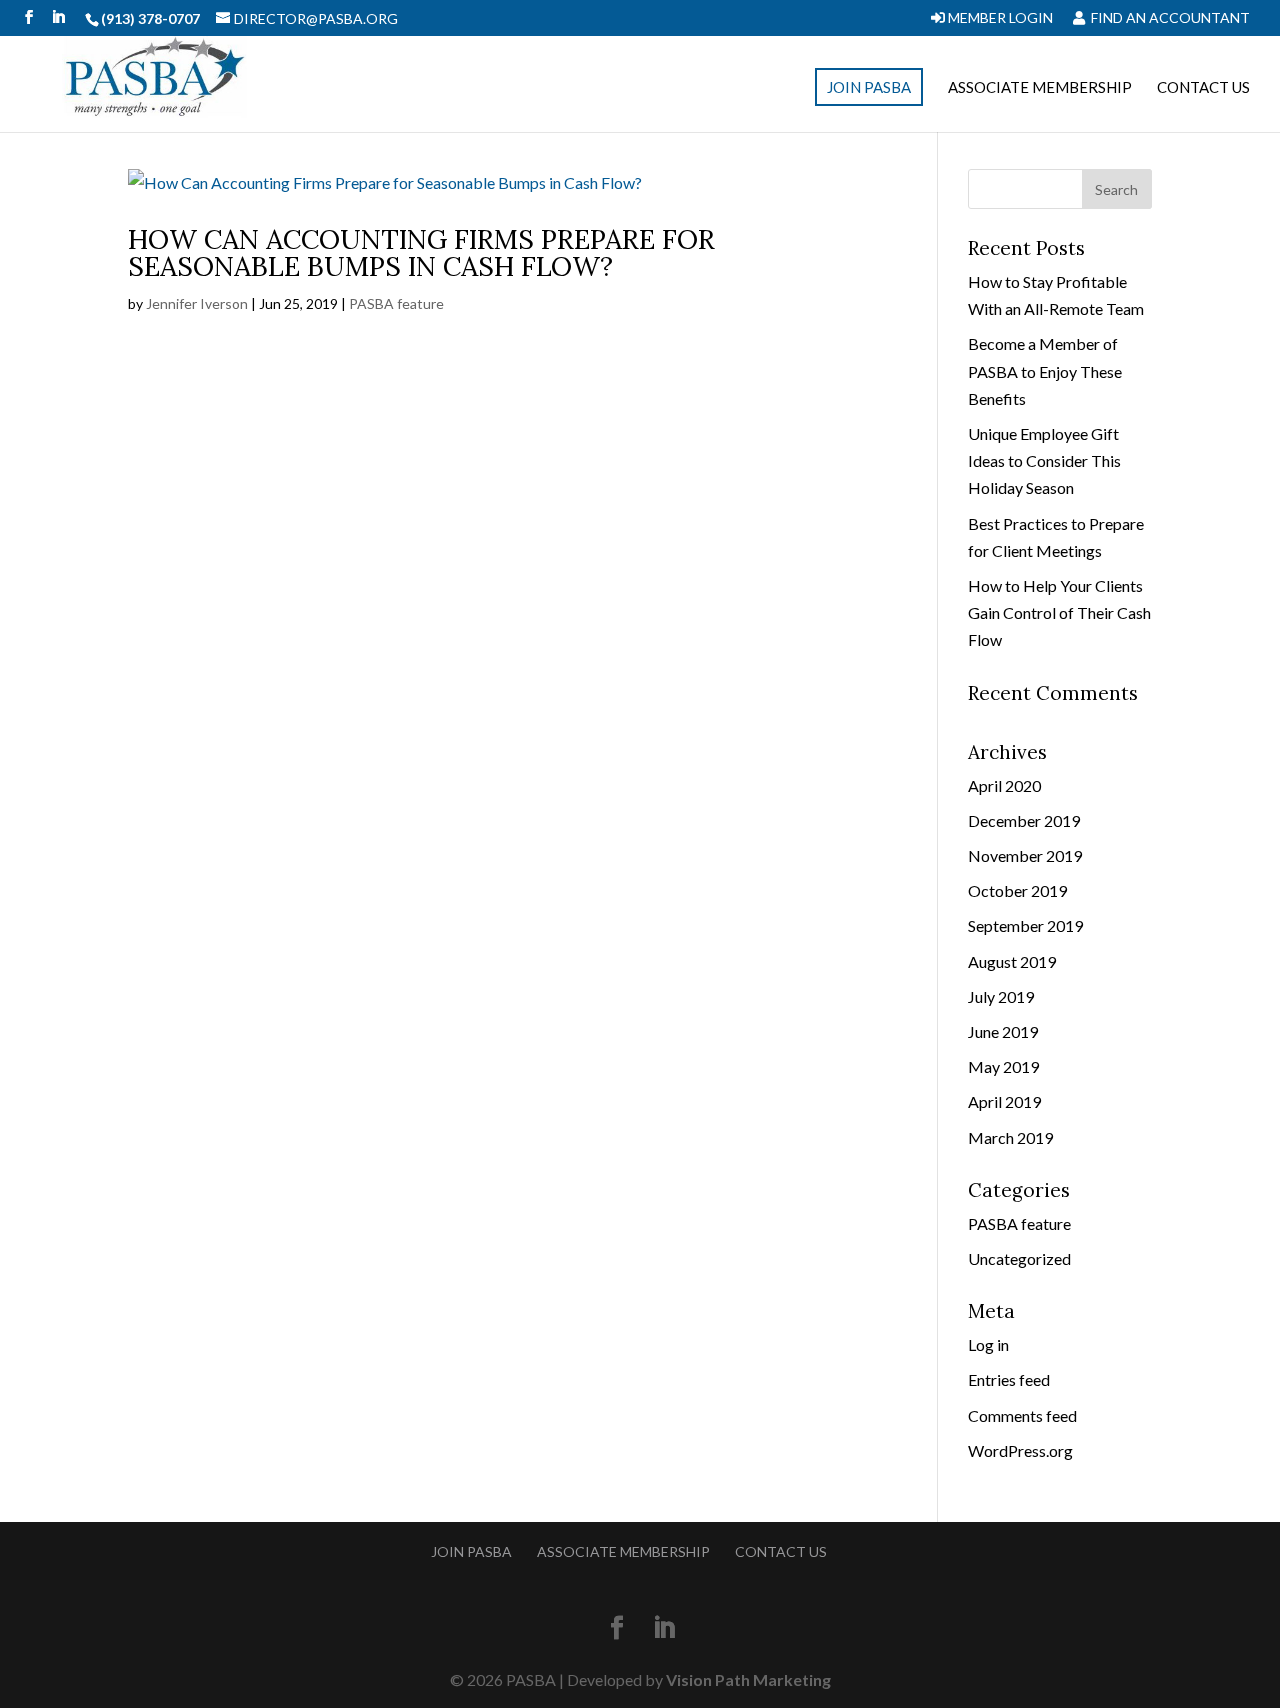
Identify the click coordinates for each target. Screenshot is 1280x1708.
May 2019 (1003, 1066)
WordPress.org (1020, 1450)
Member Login (999, 18)
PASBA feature (396, 303)
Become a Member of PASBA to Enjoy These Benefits (1045, 370)
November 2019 (1025, 855)
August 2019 (1012, 961)
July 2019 (1001, 996)
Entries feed (1009, 1379)
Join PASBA (869, 87)
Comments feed (1022, 1415)
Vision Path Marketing (748, 1679)
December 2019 (1024, 820)
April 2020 (1004, 785)
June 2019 (1003, 1031)
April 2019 (1004, 1101)
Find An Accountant (1169, 18)
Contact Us (1203, 88)
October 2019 (1017, 890)
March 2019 (1010, 1137)
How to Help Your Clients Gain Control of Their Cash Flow (1059, 612)
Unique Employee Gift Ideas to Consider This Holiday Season (1044, 460)
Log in (988, 1344)
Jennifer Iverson (197, 303)
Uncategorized (1019, 1258)
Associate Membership (1040, 88)
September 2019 (1025, 925)
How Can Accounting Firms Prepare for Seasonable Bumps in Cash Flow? (421, 252)
